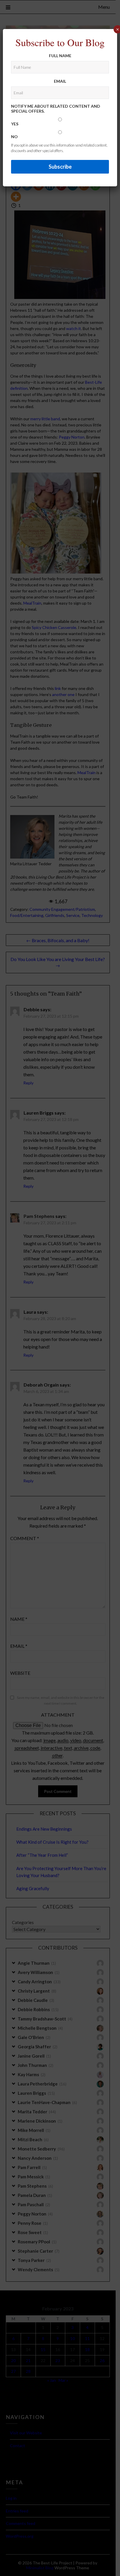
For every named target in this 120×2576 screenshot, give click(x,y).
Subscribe (60, 167)
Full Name (60, 56)
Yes (15, 124)
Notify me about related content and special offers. (56, 109)
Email (60, 81)
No (14, 137)
